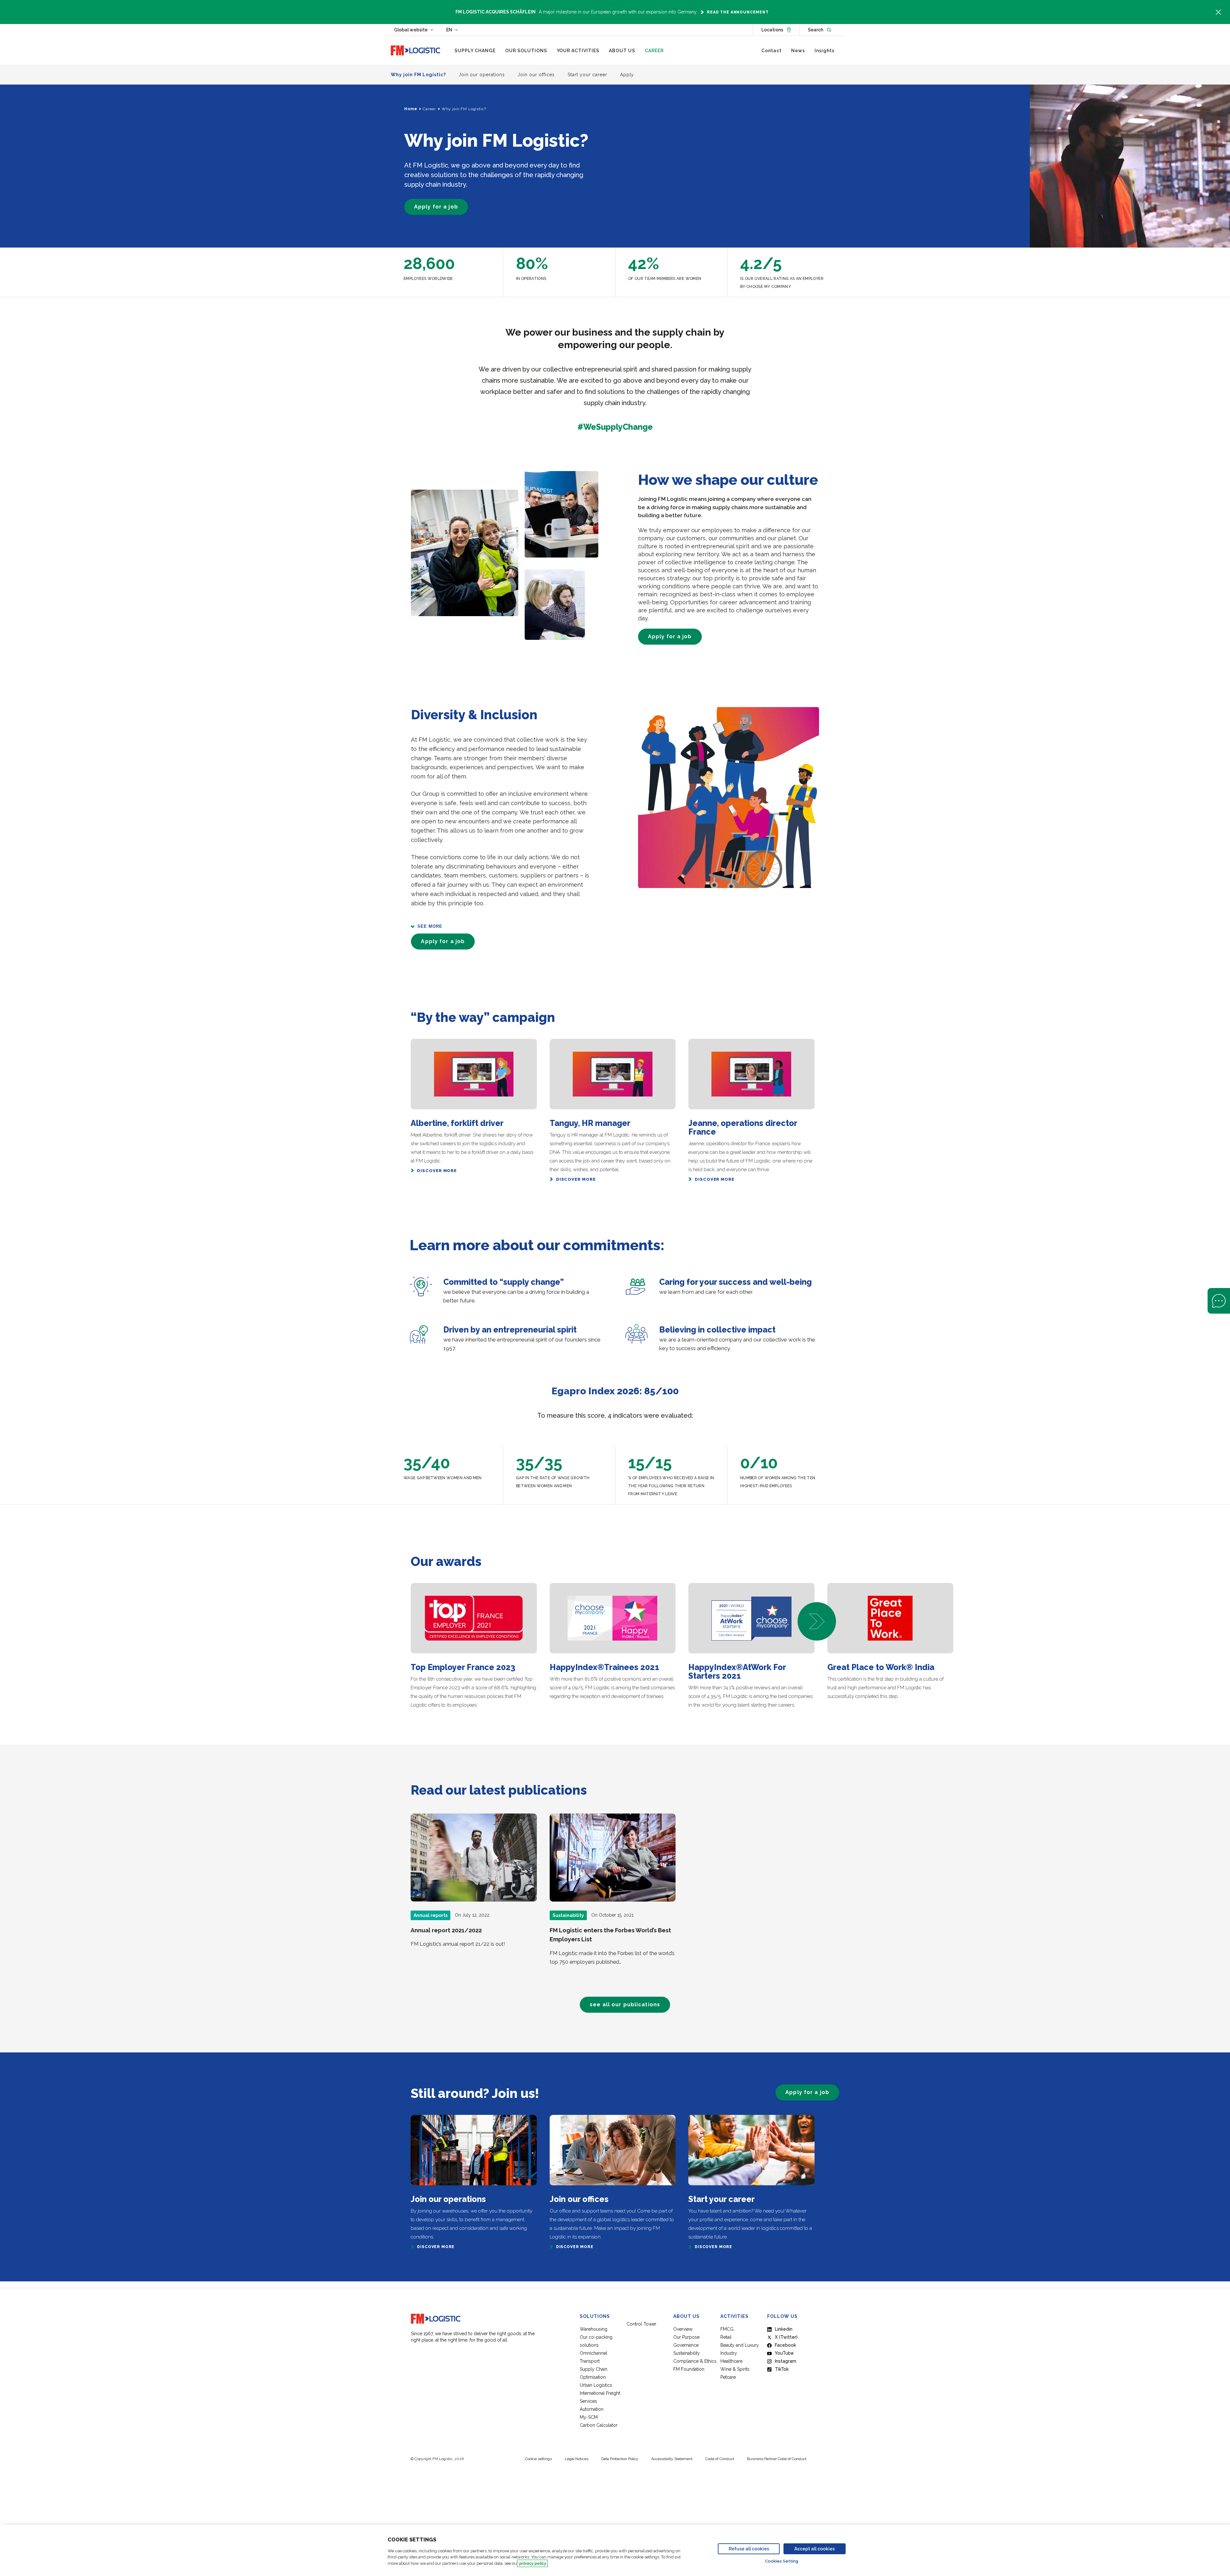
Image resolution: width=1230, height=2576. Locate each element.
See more (430, 926)
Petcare (728, 2377)
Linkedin (784, 2329)
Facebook (785, 2345)
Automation (592, 2409)
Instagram (786, 2361)
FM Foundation (689, 2369)
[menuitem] (475, 51)
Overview (683, 2329)
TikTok (782, 2369)
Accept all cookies (815, 2549)
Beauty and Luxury (740, 2345)
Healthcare (731, 2361)
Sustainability (687, 2353)
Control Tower (641, 2324)
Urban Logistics (596, 2385)
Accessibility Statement (672, 2459)
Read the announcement (738, 12)
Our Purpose (686, 2337)
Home (411, 109)
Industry (729, 2353)
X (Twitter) (786, 2337)
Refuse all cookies (749, 2549)
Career (429, 109)
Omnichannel (594, 2353)
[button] (817, 1621)
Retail (726, 2337)
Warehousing (594, 2329)
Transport (590, 2361)
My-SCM (589, 2417)
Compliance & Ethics (695, 2361)
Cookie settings (538, 2459)
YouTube (784, 2353)
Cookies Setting (782, 2561)
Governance (686, 2345)
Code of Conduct (720, 2459)
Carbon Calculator (599, 2425)
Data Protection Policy (620, 2459)
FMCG (727, 2329)
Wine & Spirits (735, 2369)
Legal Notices (577, 2459)
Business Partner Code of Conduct (777, 2459)
